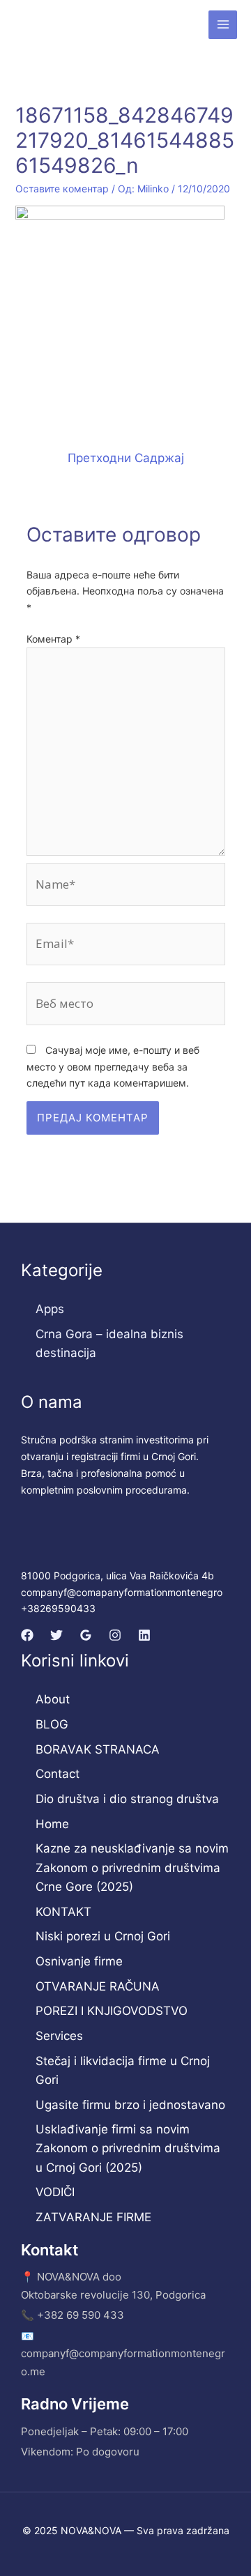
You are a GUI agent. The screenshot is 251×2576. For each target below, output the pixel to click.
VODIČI (55, 2192)
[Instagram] (115, 1635)
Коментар (53, 639)
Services (59, 2036)
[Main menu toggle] (223, 25)
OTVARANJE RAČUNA (98, 1986)
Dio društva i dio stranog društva (127, 1799)
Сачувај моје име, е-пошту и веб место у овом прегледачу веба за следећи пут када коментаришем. (113, 1067)
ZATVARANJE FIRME (93, 2217)
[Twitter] (56, 1635)
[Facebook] (27, 1635)
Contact (58, 1774)
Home (52, 1824)
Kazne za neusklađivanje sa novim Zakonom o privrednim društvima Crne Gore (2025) (132, 1867)
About (53, 1699)
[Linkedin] (144, 1635)
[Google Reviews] (86, 1635)
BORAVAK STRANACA (98, 1749)
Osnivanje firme (79, 1961)
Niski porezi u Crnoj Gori (103, 1936)
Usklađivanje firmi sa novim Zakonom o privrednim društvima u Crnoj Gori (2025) (128, 2148)
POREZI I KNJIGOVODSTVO (112, 2011)
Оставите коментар (62, 189)
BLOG (52, 1724)
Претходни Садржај (126, 458)
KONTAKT (63, 1912)
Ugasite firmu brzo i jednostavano (130, 2105)
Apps (50, 1309)
